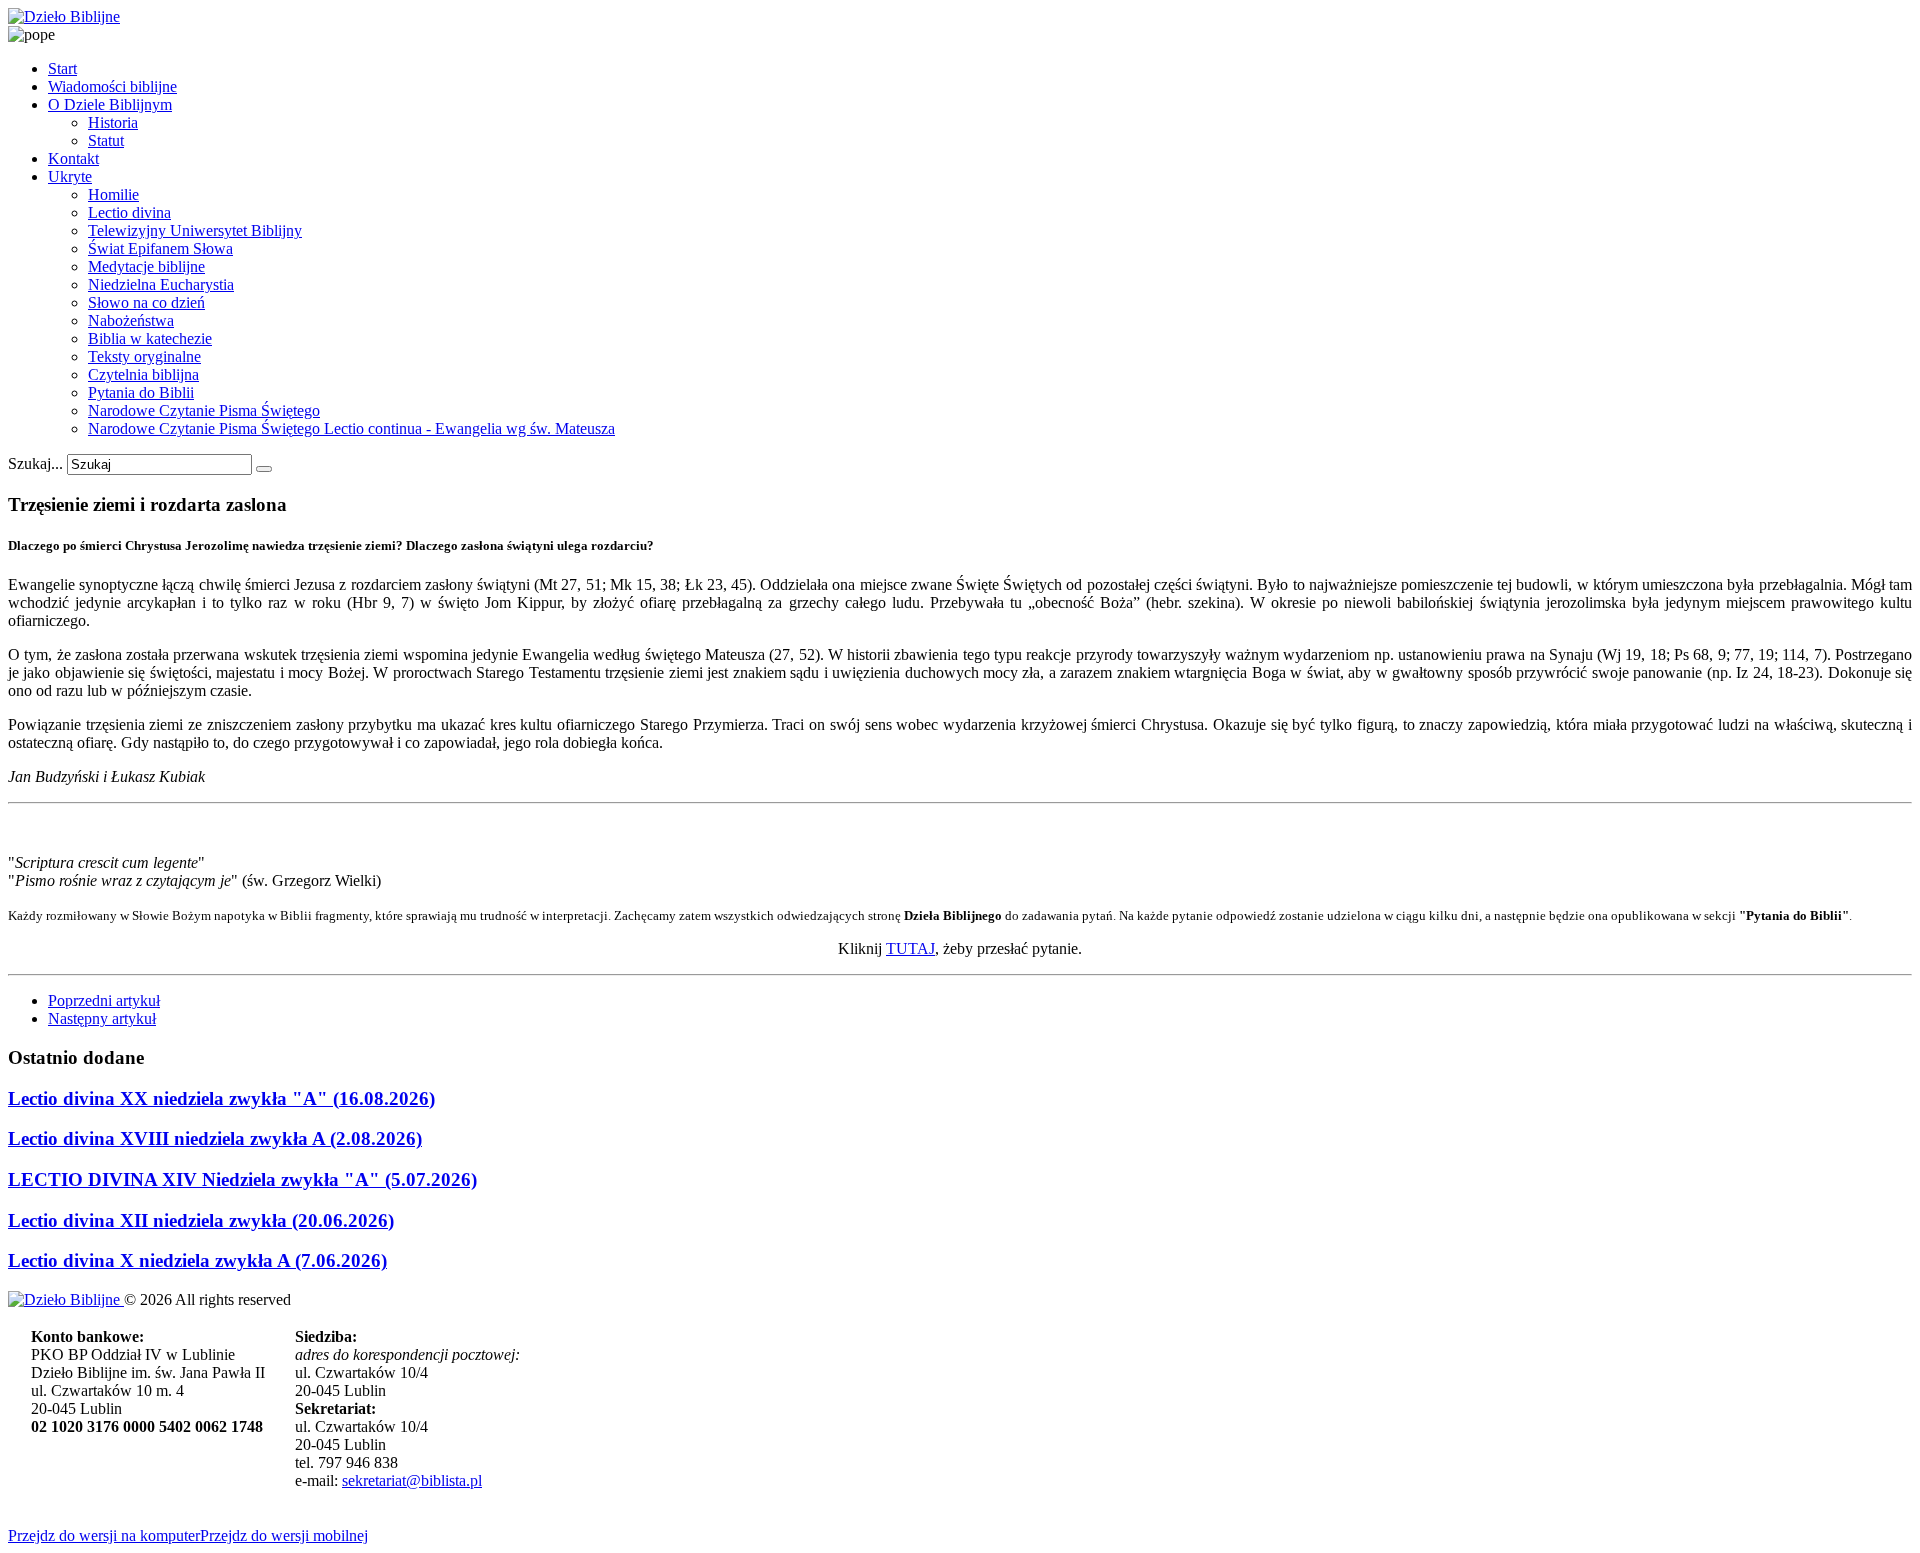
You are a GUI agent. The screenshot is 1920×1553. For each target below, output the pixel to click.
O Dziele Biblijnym (110, 104)
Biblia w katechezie (150, 338)
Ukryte (70, 176)
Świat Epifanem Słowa (160, 248)
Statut (106, 140)
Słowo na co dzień (146, 302)
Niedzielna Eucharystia (161, 284)
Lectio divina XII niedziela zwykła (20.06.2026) (201, 1220)
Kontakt (73, 158)
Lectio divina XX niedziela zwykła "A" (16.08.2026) (221, 1098)
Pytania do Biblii (141, 392)
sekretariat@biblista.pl (412, 1480)
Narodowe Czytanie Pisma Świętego (204, 410)
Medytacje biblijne (146, 266)
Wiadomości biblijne (112, 86)
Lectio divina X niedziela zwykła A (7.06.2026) (197, 1260)
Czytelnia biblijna (143, 374)
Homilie (113, 194)
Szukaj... (35, 463)
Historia (113, 122)
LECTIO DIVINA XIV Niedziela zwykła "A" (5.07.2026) (242, 1179)
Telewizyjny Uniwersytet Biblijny (195, 230)
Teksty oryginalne (144, 356)
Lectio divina (129, 212)
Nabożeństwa (131, 320)
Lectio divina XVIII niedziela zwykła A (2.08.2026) (215, 1138)
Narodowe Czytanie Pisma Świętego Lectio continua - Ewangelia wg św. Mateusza (351, 428)
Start (62, 68)
